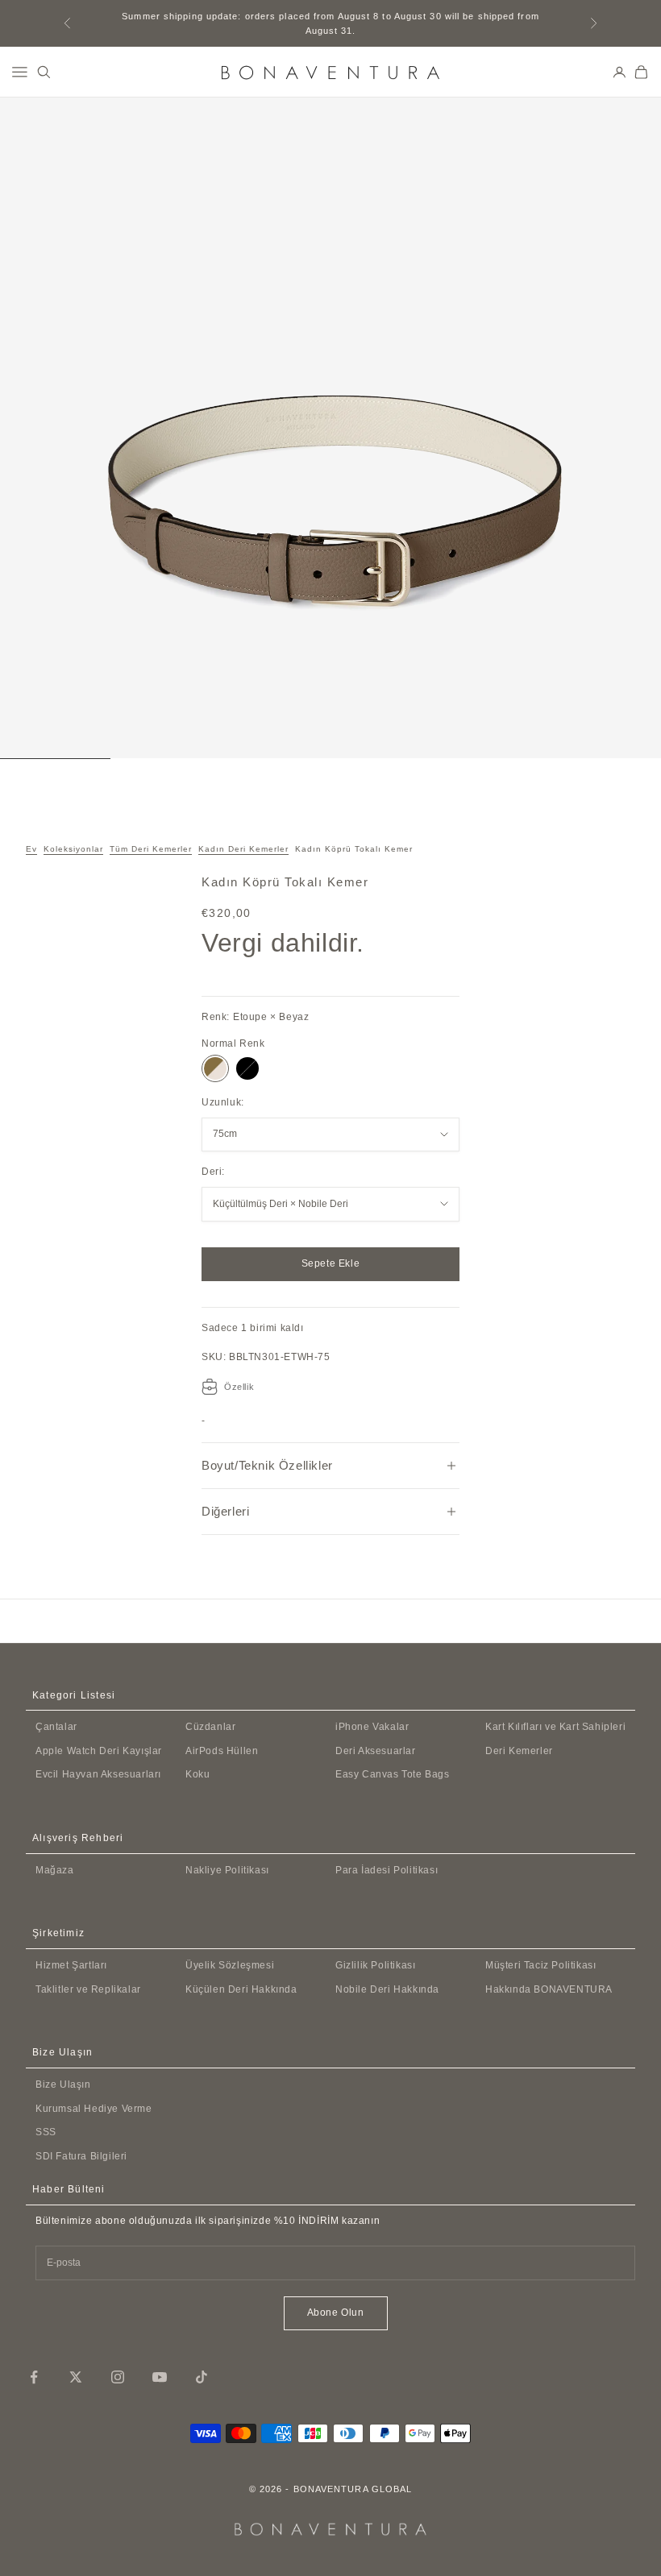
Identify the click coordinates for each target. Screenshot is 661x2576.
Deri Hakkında (387, 1989)
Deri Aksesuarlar (376, 1751)
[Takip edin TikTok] (202, 2377)
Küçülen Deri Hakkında (241, 1989)
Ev (31, 849)
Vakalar (372, 1727)
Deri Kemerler (519, 1751)
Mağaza (55, 1870)
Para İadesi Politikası (387, 1870)
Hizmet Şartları (71, 1965)
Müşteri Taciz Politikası (540, 1965)
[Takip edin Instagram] (118, 2377)
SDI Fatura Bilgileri (81, 2156)
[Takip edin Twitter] (76, 2377)
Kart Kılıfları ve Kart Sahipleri (555, 1727)
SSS (46, 2132)
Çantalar (56, 1727)
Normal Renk (233, 1043)
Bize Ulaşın (63, 2084)
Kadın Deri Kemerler (243, 849)
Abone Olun (336, 2313)
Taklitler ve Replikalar (88, 1989)
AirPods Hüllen (222, 1751)
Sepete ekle (331, 1263)
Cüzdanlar (210, 1727)
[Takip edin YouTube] (160, 2377)
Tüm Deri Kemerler (151, 849)
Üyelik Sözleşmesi (230, 1965)
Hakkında (549, 1989)
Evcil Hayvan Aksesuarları (98, 1774)
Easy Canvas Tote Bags (393, 1774)
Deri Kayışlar (99, 1751)
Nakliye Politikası (227, 1870)
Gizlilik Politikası (375, 1965)
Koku (197, 1774)
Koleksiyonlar (73, 849)
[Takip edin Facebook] (34, 2377)
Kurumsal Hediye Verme (94, 2109)
